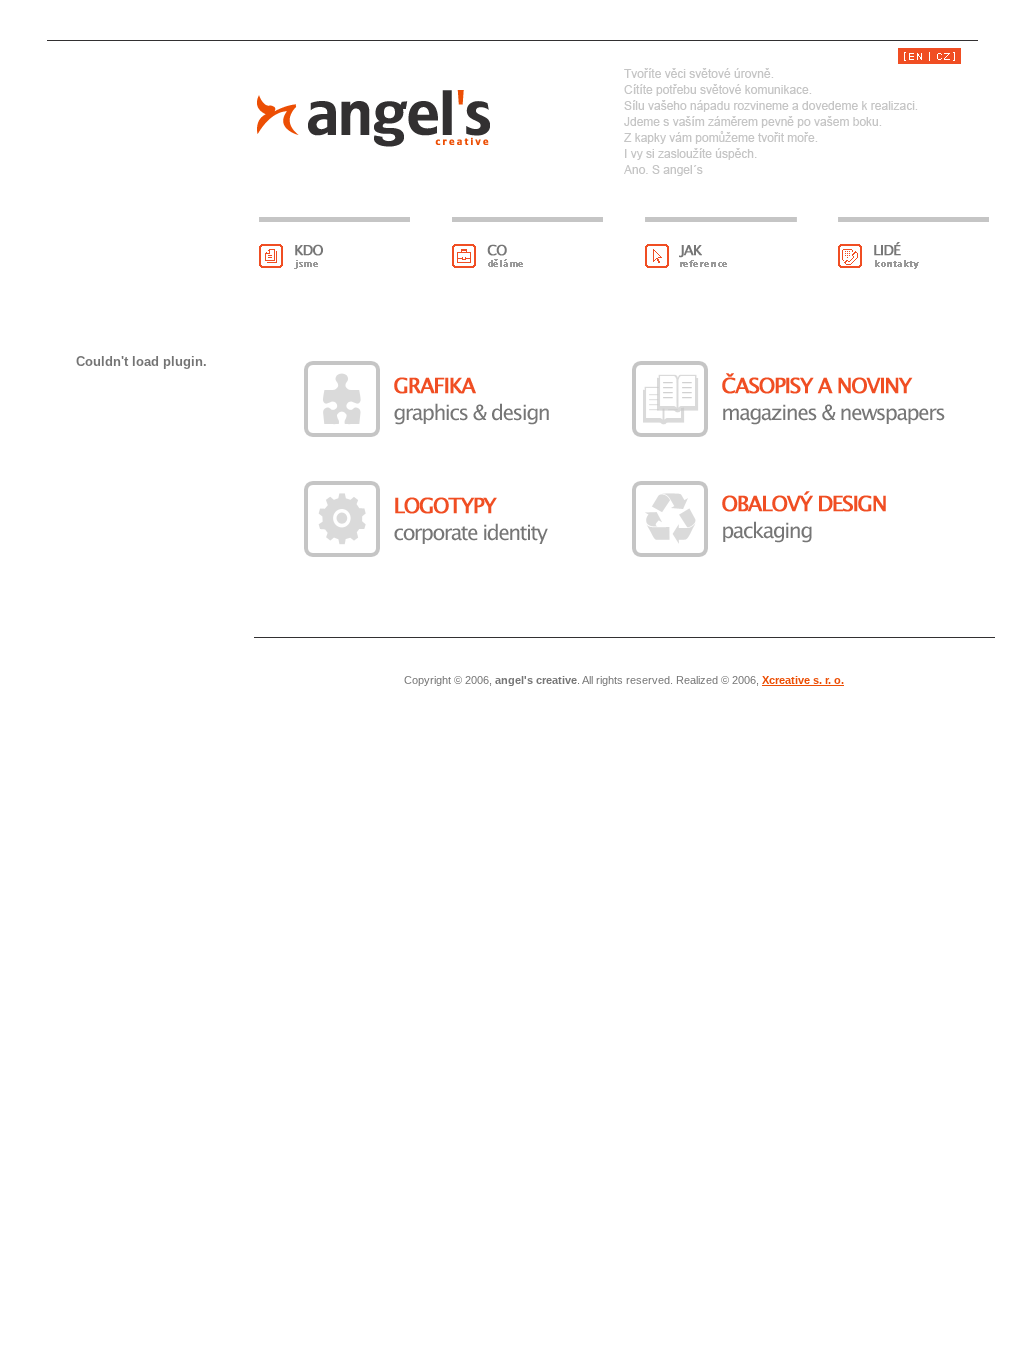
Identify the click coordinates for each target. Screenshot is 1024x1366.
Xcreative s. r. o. (803, 680)
